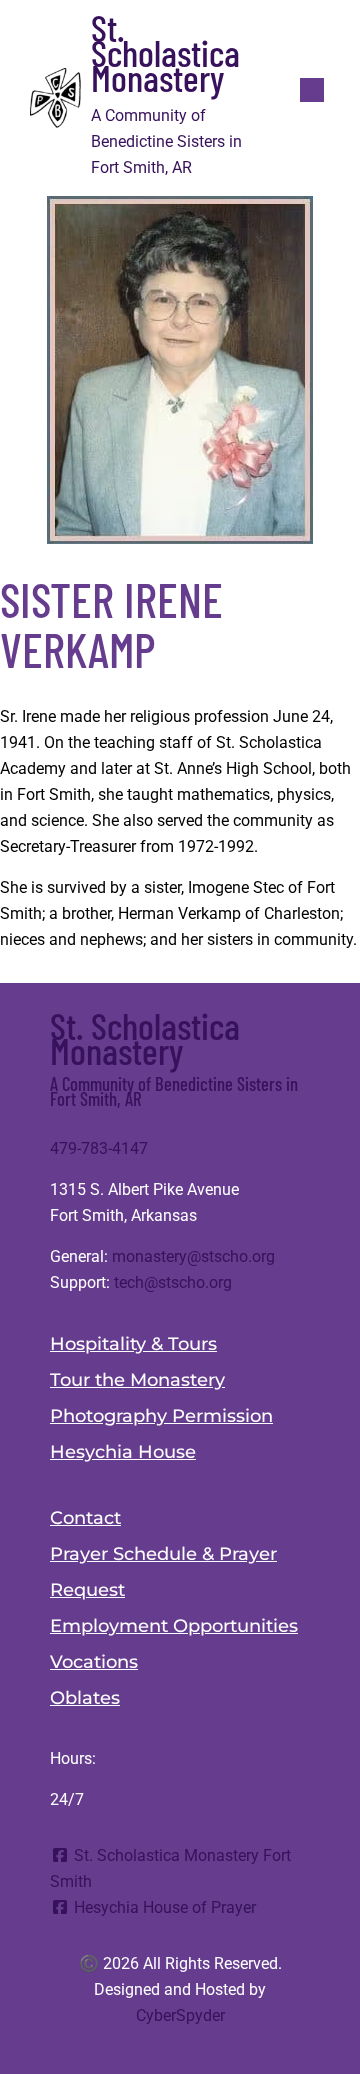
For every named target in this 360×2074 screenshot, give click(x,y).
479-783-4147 (99, 1148)
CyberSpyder (180, 2015)
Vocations (94, 1662)
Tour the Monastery (137, 1380)
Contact (85, 1518)
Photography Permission (161, 1416)
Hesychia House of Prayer (163, 1907)
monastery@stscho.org (193, 1256)
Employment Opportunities (174, 1626)
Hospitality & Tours (133, 1344)
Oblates (85, 1698)
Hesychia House (123, 1452)
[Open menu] (312, 90)
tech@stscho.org (173, 1282)
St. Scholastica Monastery (165, 52)
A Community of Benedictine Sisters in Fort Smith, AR (174, 1091)
